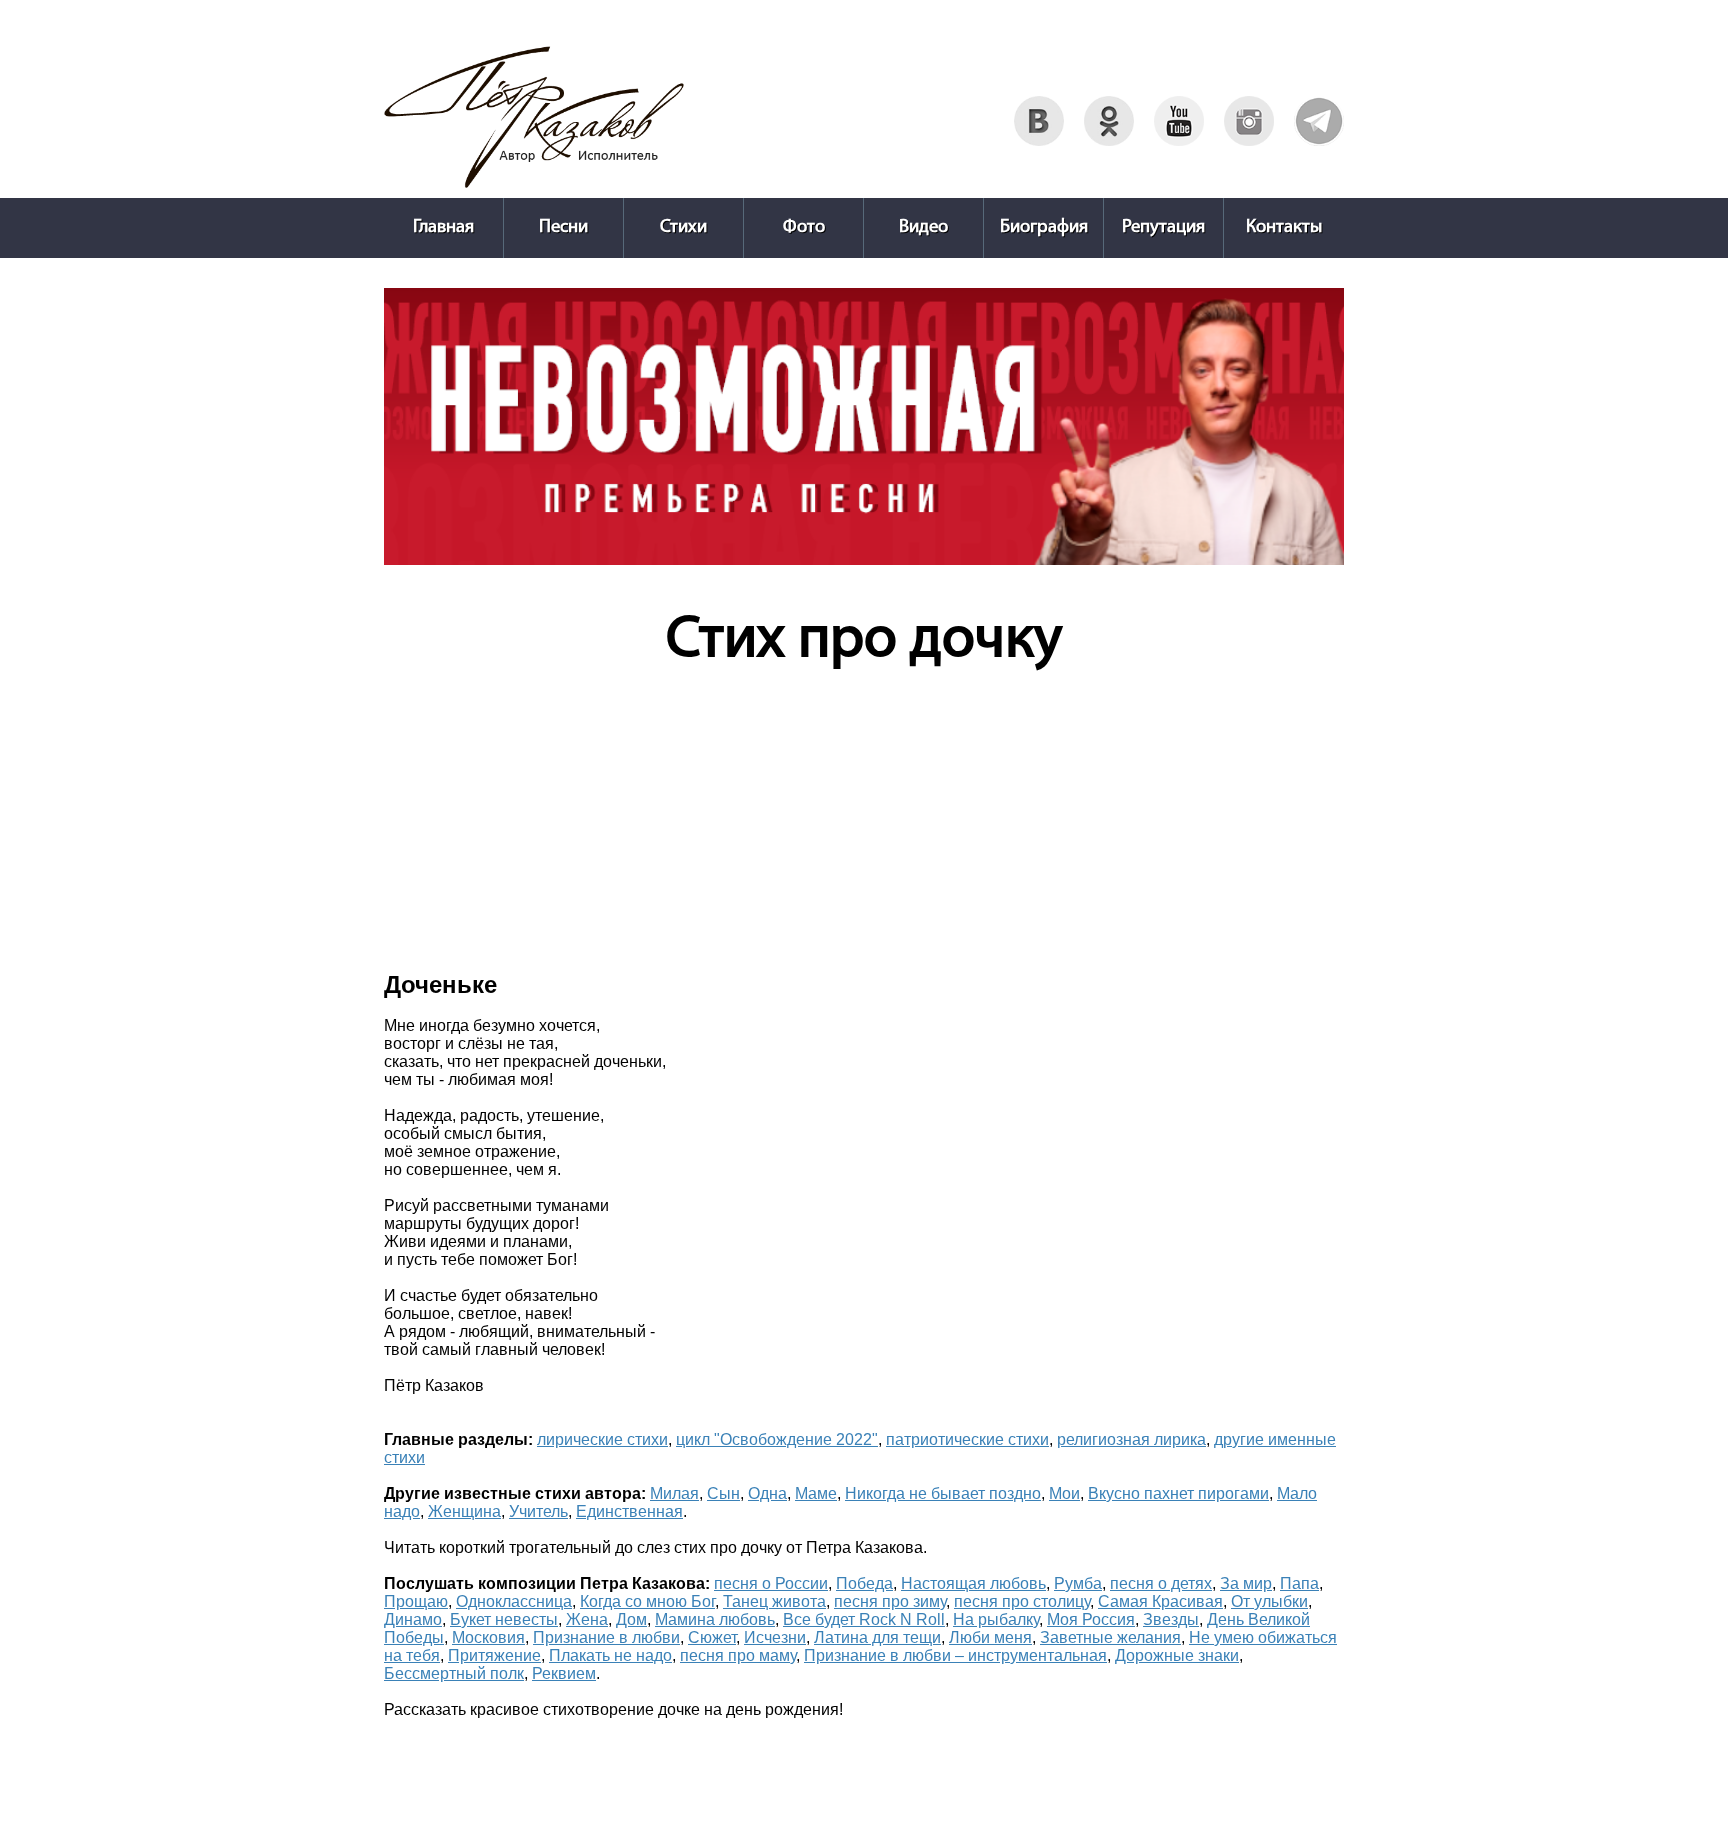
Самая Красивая (1160, 1601)
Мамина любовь (715, 1619)
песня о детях (1161, 1583)
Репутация (1163, 227)
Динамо (413, 1619)
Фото (804, 227)
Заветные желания (1110, 1637)
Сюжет (712, 1637)
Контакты (1284, 227)
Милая (674, 1493)
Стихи (683, 227)
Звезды (1171, 1619)
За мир (1246, 1583)
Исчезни (775, 1637)
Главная (443, 227)
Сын (723, 1493)
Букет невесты (504, 1619)
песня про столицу (1022, 1601)
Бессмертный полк (454, 1673)
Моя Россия (1091, 1619)
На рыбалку (996, 1619)
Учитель (538, 1511)
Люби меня (990, 1637)
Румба (1078, 1583)
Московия (488, 1637)
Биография (1044, 227)
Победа (864, 1583)
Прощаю (416, 1601)
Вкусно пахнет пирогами (1178, 1493)
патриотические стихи (967, 1439)
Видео (923, 227)
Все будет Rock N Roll (864, 1619)
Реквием (564, 1673)
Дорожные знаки (1177, 1655)
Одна (767, 1493)
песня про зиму (890, 1601)
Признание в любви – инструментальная (955, 1655)
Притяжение (494, 1655)
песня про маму (738, 1655)
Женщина (464, 1511)
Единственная (629, 1511)
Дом (631, 1619)
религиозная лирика (1131, 1439)
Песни (563, 227)
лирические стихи (602, 1439)
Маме (816, 1493)
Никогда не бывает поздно (943, 1493)
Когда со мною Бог (647, 1601)
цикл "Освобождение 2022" (777, 1439)
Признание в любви (606, 1637)
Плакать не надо (610, 1655)
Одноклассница (514, 1601)
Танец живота (774, 1601)
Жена (587, 1619)
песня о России (771, 1583)
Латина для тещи (877, 1637)
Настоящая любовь (973, 1583)
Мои (1064, 1493)
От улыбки (1269, 1601)
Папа (1299, 1583)
